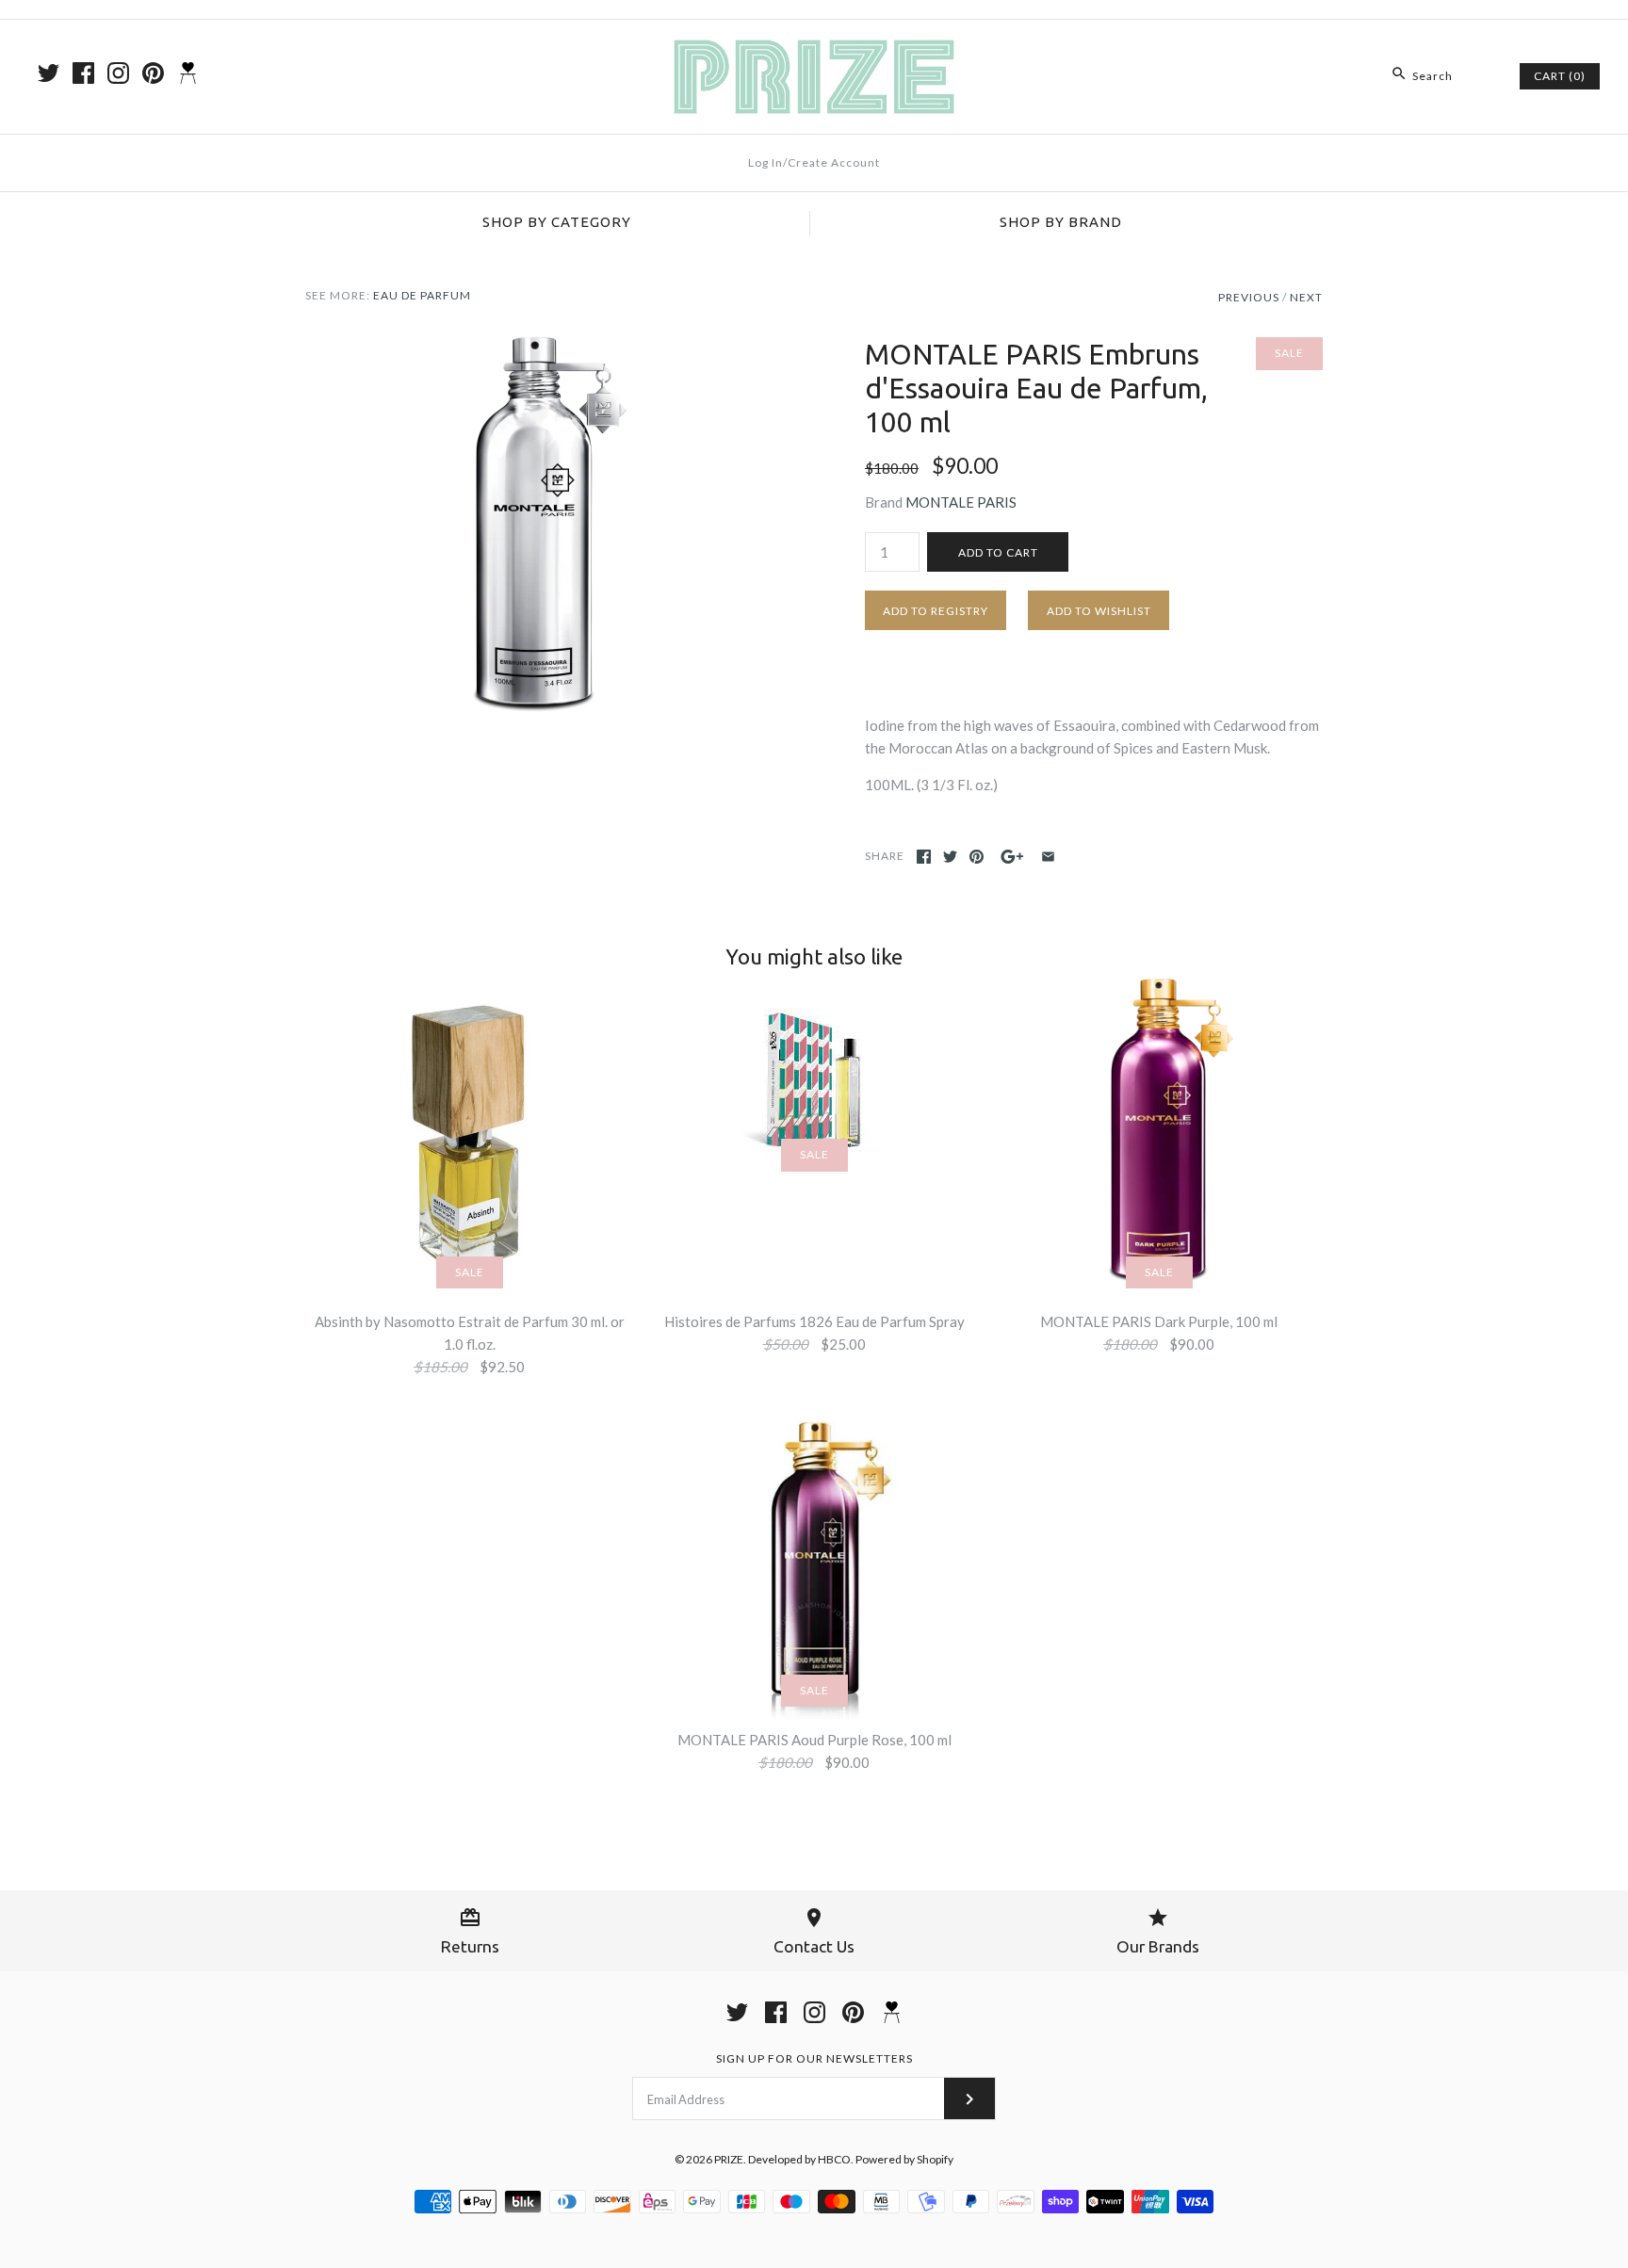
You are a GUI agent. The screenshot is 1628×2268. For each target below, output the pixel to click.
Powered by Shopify (904, 2159)
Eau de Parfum (422, 295)
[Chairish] (188, 73)
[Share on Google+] (1012, 857)
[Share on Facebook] (924, 857)
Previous (1249, 297)
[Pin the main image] (977, 857)
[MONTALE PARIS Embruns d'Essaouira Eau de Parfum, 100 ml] (535, 348)
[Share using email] (1048, 857)
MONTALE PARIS (961, 502)
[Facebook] (83, 73)
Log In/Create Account (814, 162)
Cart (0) (1560, 76)
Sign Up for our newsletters (814, 2058)
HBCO (834, 2159)
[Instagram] (118, 73)
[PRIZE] (814, 50)
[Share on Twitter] (950, 857)
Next (1306, 297)
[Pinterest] (153, 73)
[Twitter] (49, 73)
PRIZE (729, 2159)
